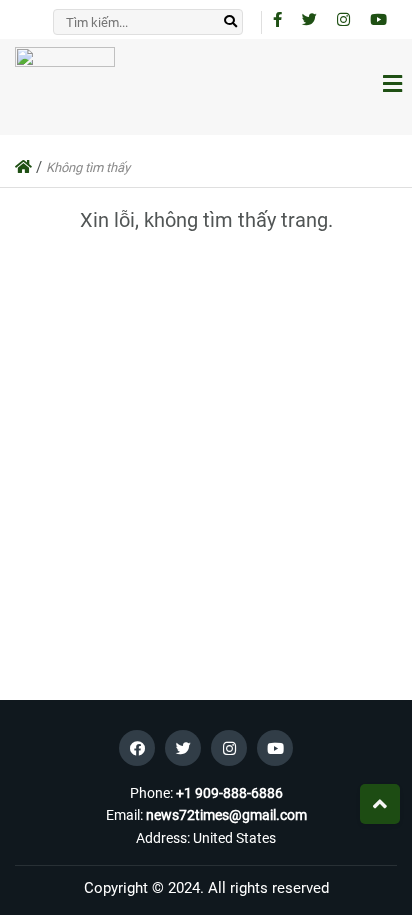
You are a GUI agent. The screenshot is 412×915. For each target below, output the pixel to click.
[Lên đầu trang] (380, 804)
